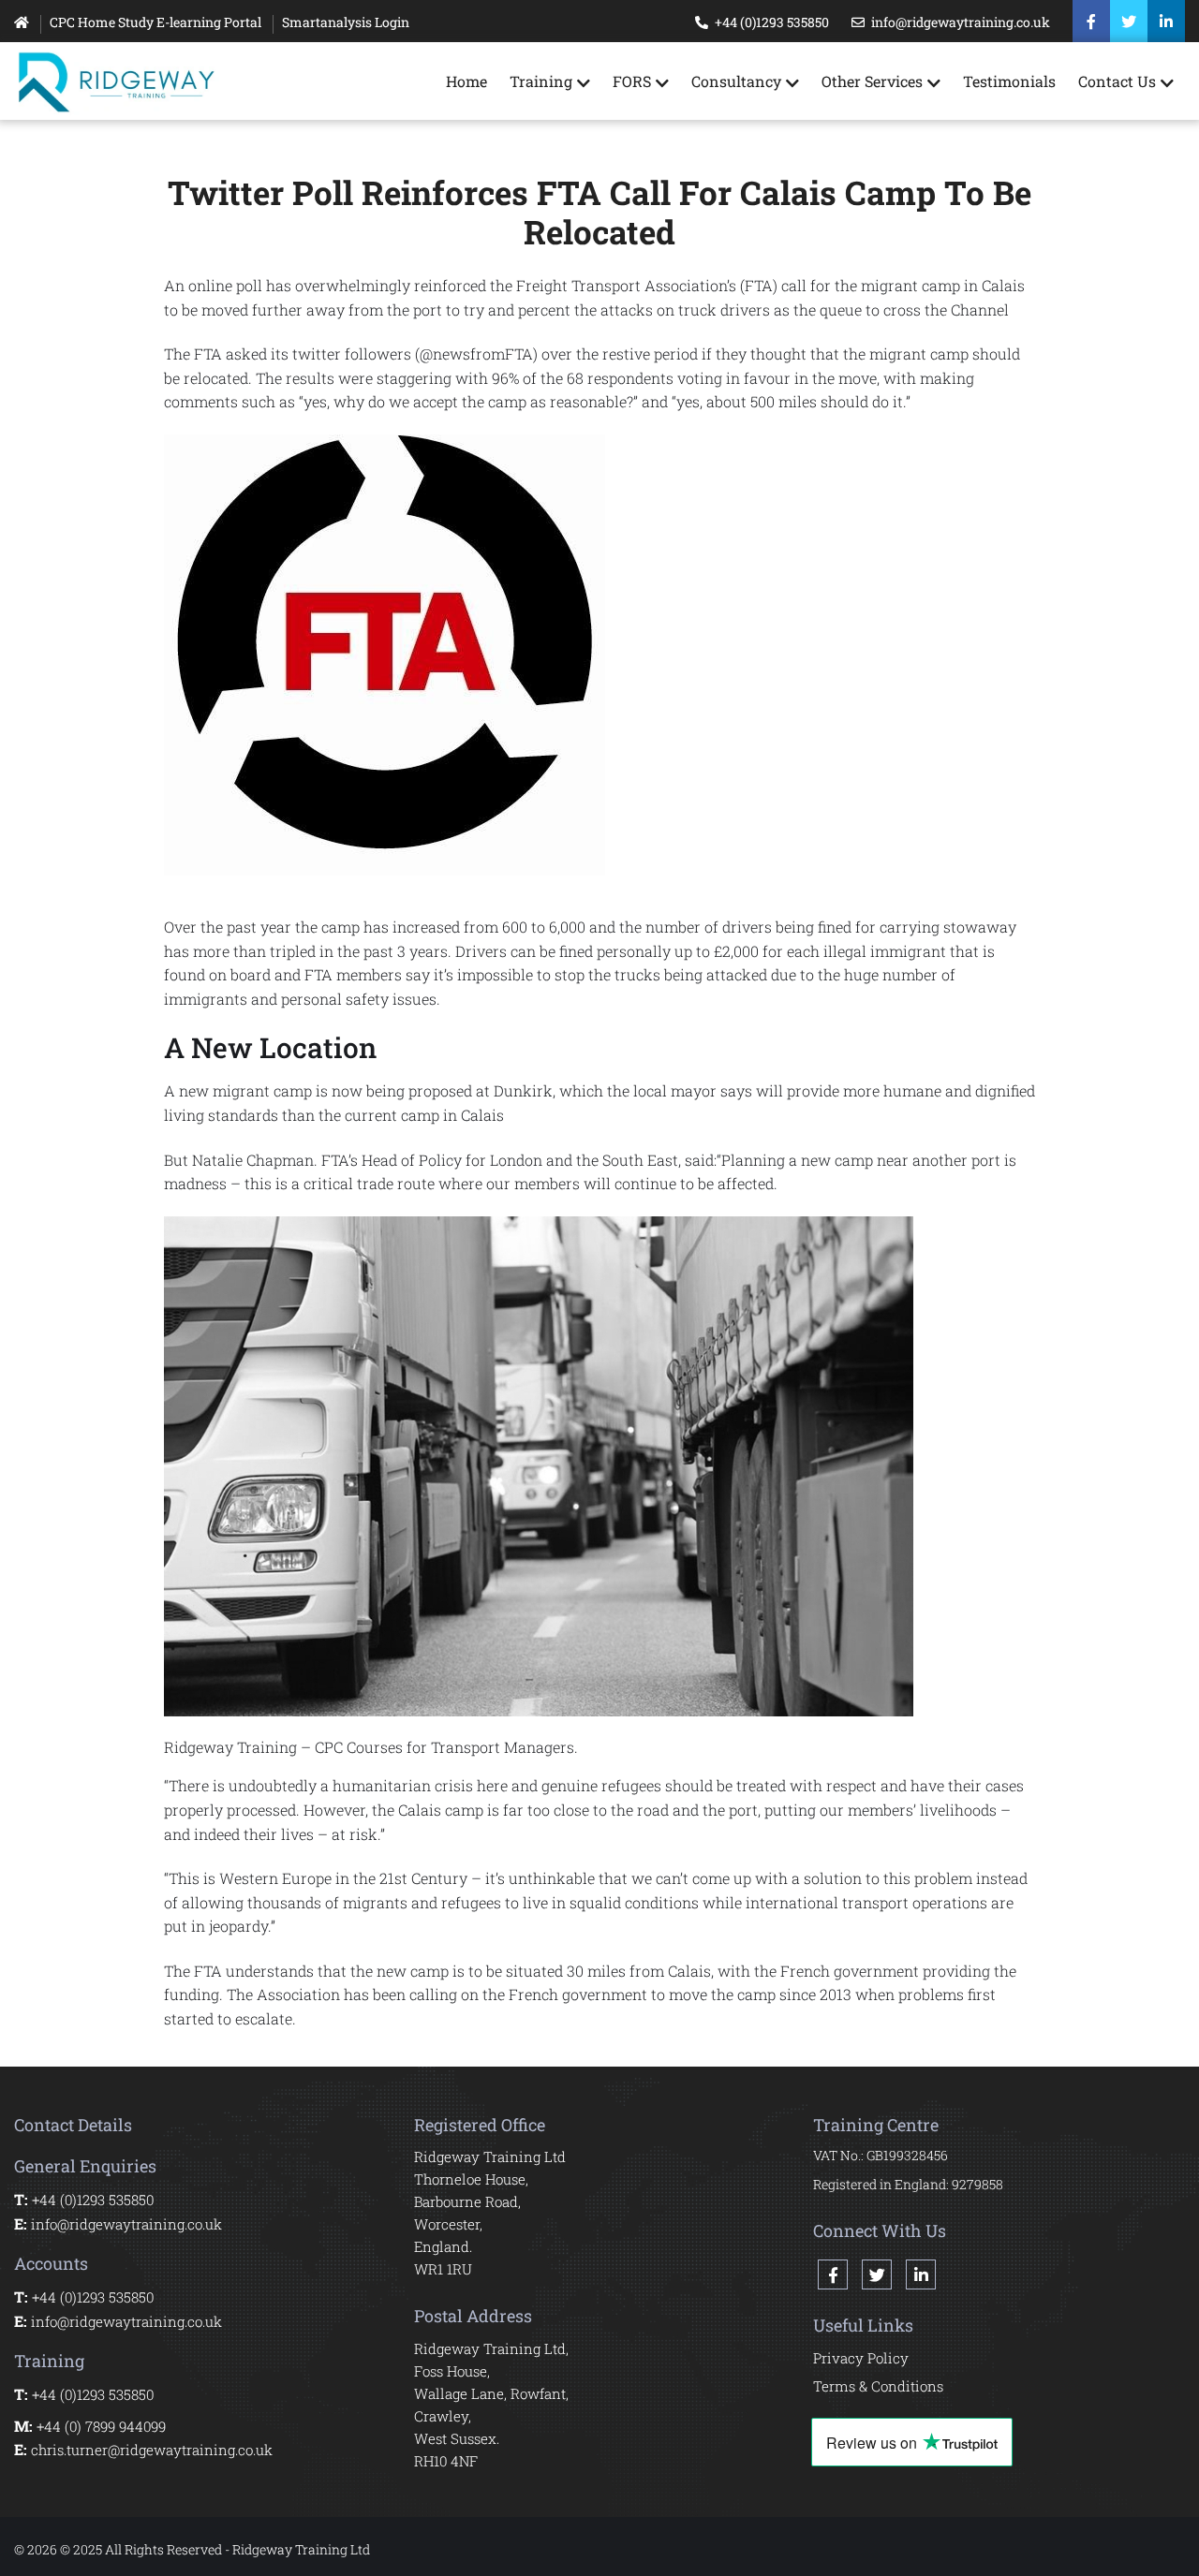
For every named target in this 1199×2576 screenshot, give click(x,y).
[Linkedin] (1166, 22)
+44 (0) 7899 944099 (101, 2426)
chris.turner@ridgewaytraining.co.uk (152, 2450)
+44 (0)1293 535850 (772, 22)
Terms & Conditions (878, 2386)
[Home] (22, 22)
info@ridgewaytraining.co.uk (961, 22)
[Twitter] (1129, 22)
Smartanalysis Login (346, 22)
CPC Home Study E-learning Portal (155, 22)
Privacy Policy (861, 2358)
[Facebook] (1091, 22)
